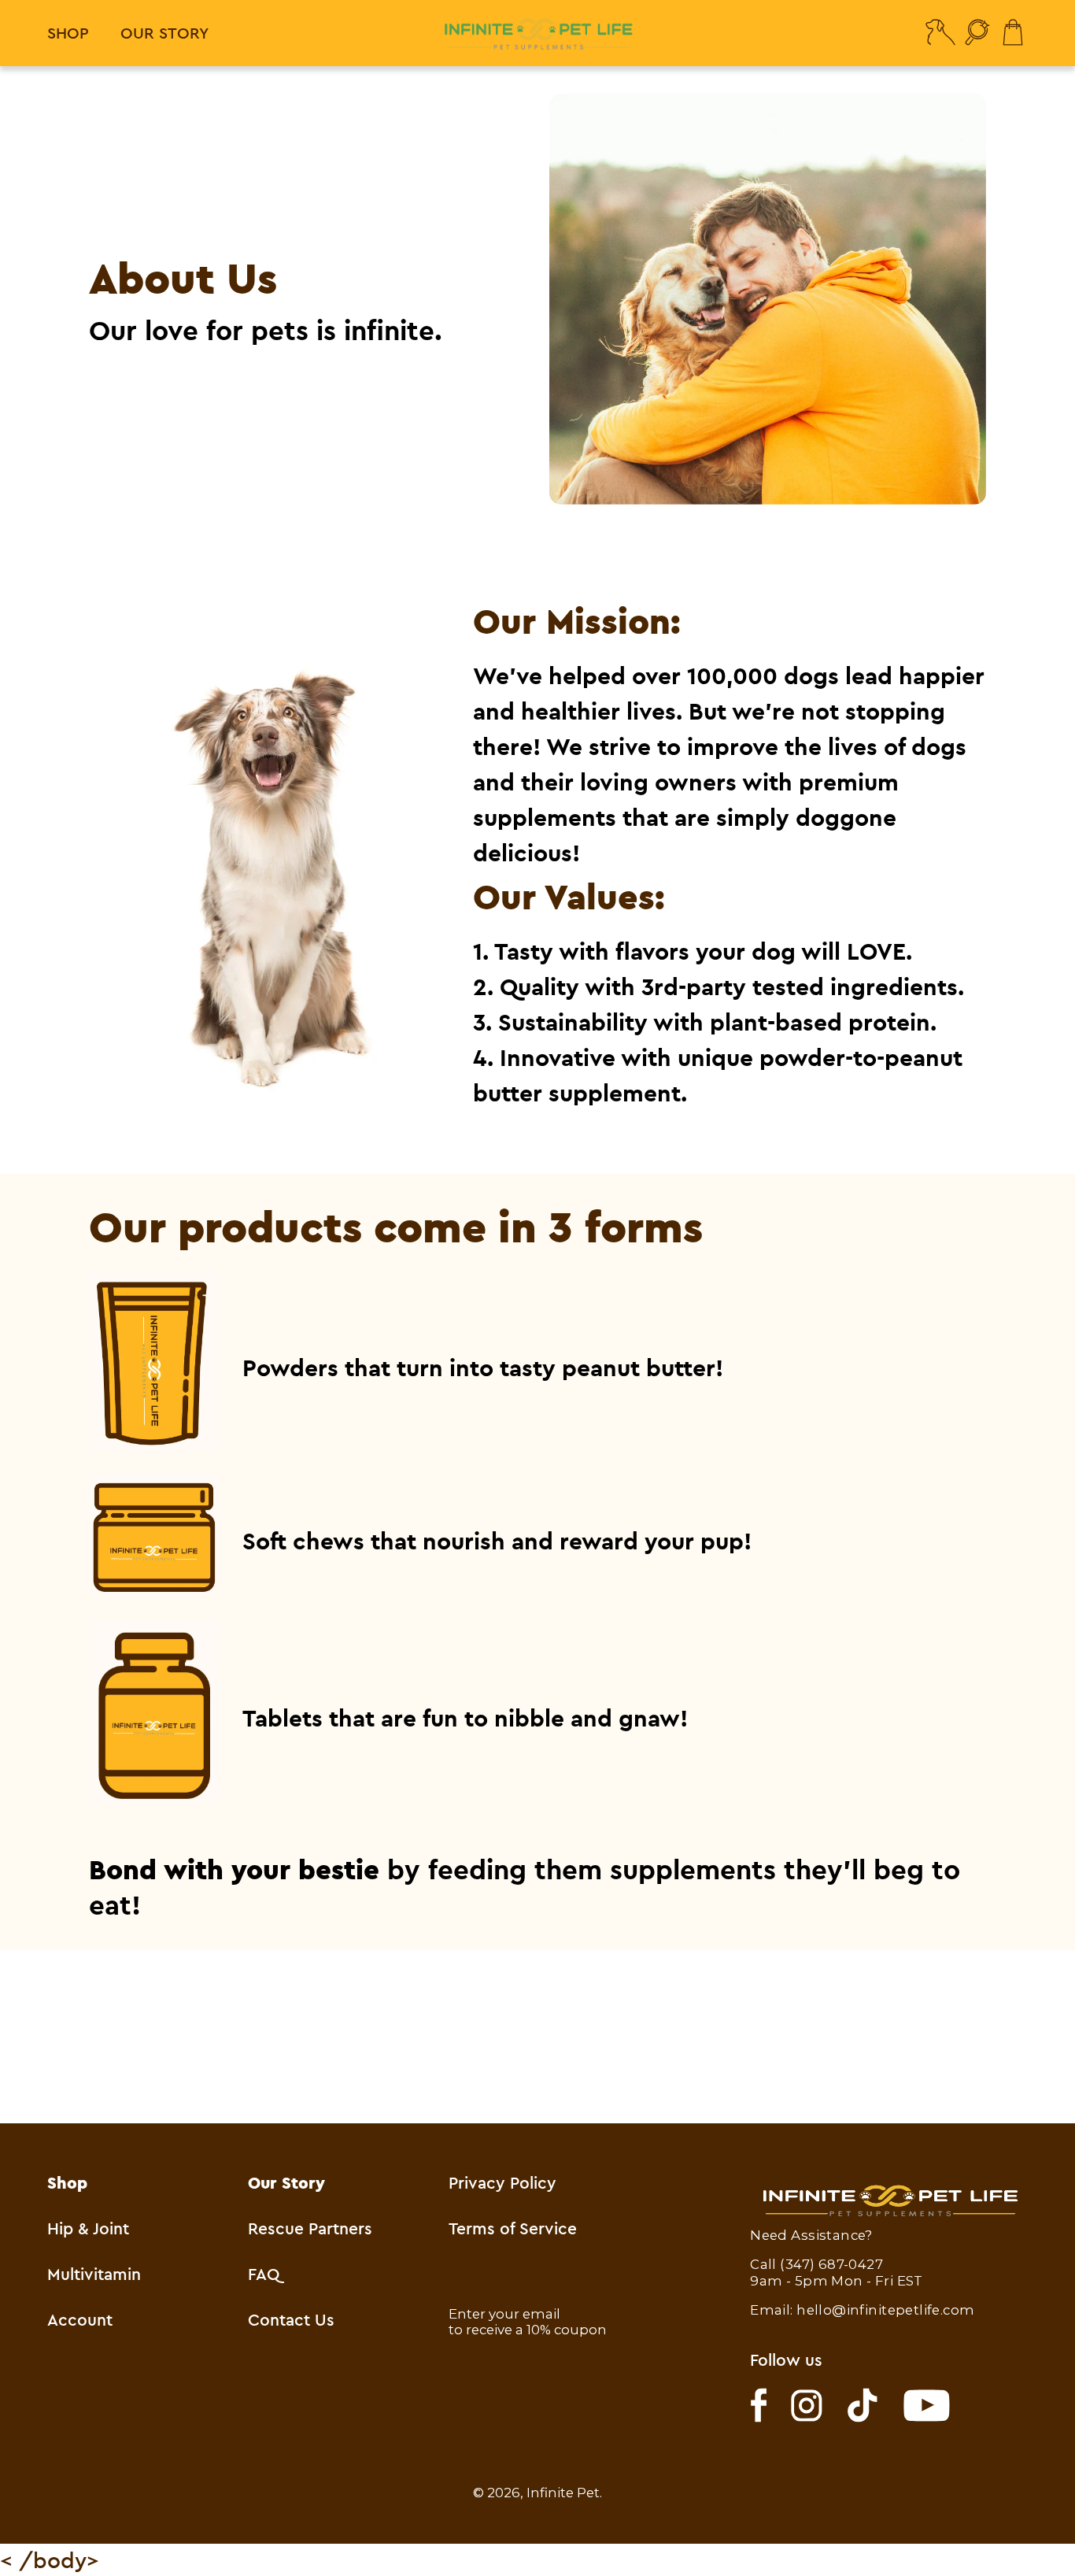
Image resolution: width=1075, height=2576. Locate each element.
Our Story (164, 33)
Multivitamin (94, 2274)
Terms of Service (513, 2228)
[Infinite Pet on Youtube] (927, 2406)
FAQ (264, 2274)
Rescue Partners (310, 2228)
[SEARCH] (978, 33)
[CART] (1014, 33)
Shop (68, 33)
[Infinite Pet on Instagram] (807, 2406)
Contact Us (291, 2319)
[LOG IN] (940, 33)
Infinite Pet (563, 2493)
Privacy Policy (502, 2182)
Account (80, 2319)
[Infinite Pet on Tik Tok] (863, 2405)
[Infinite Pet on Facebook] (759, 2405)
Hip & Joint (88, 2228)
